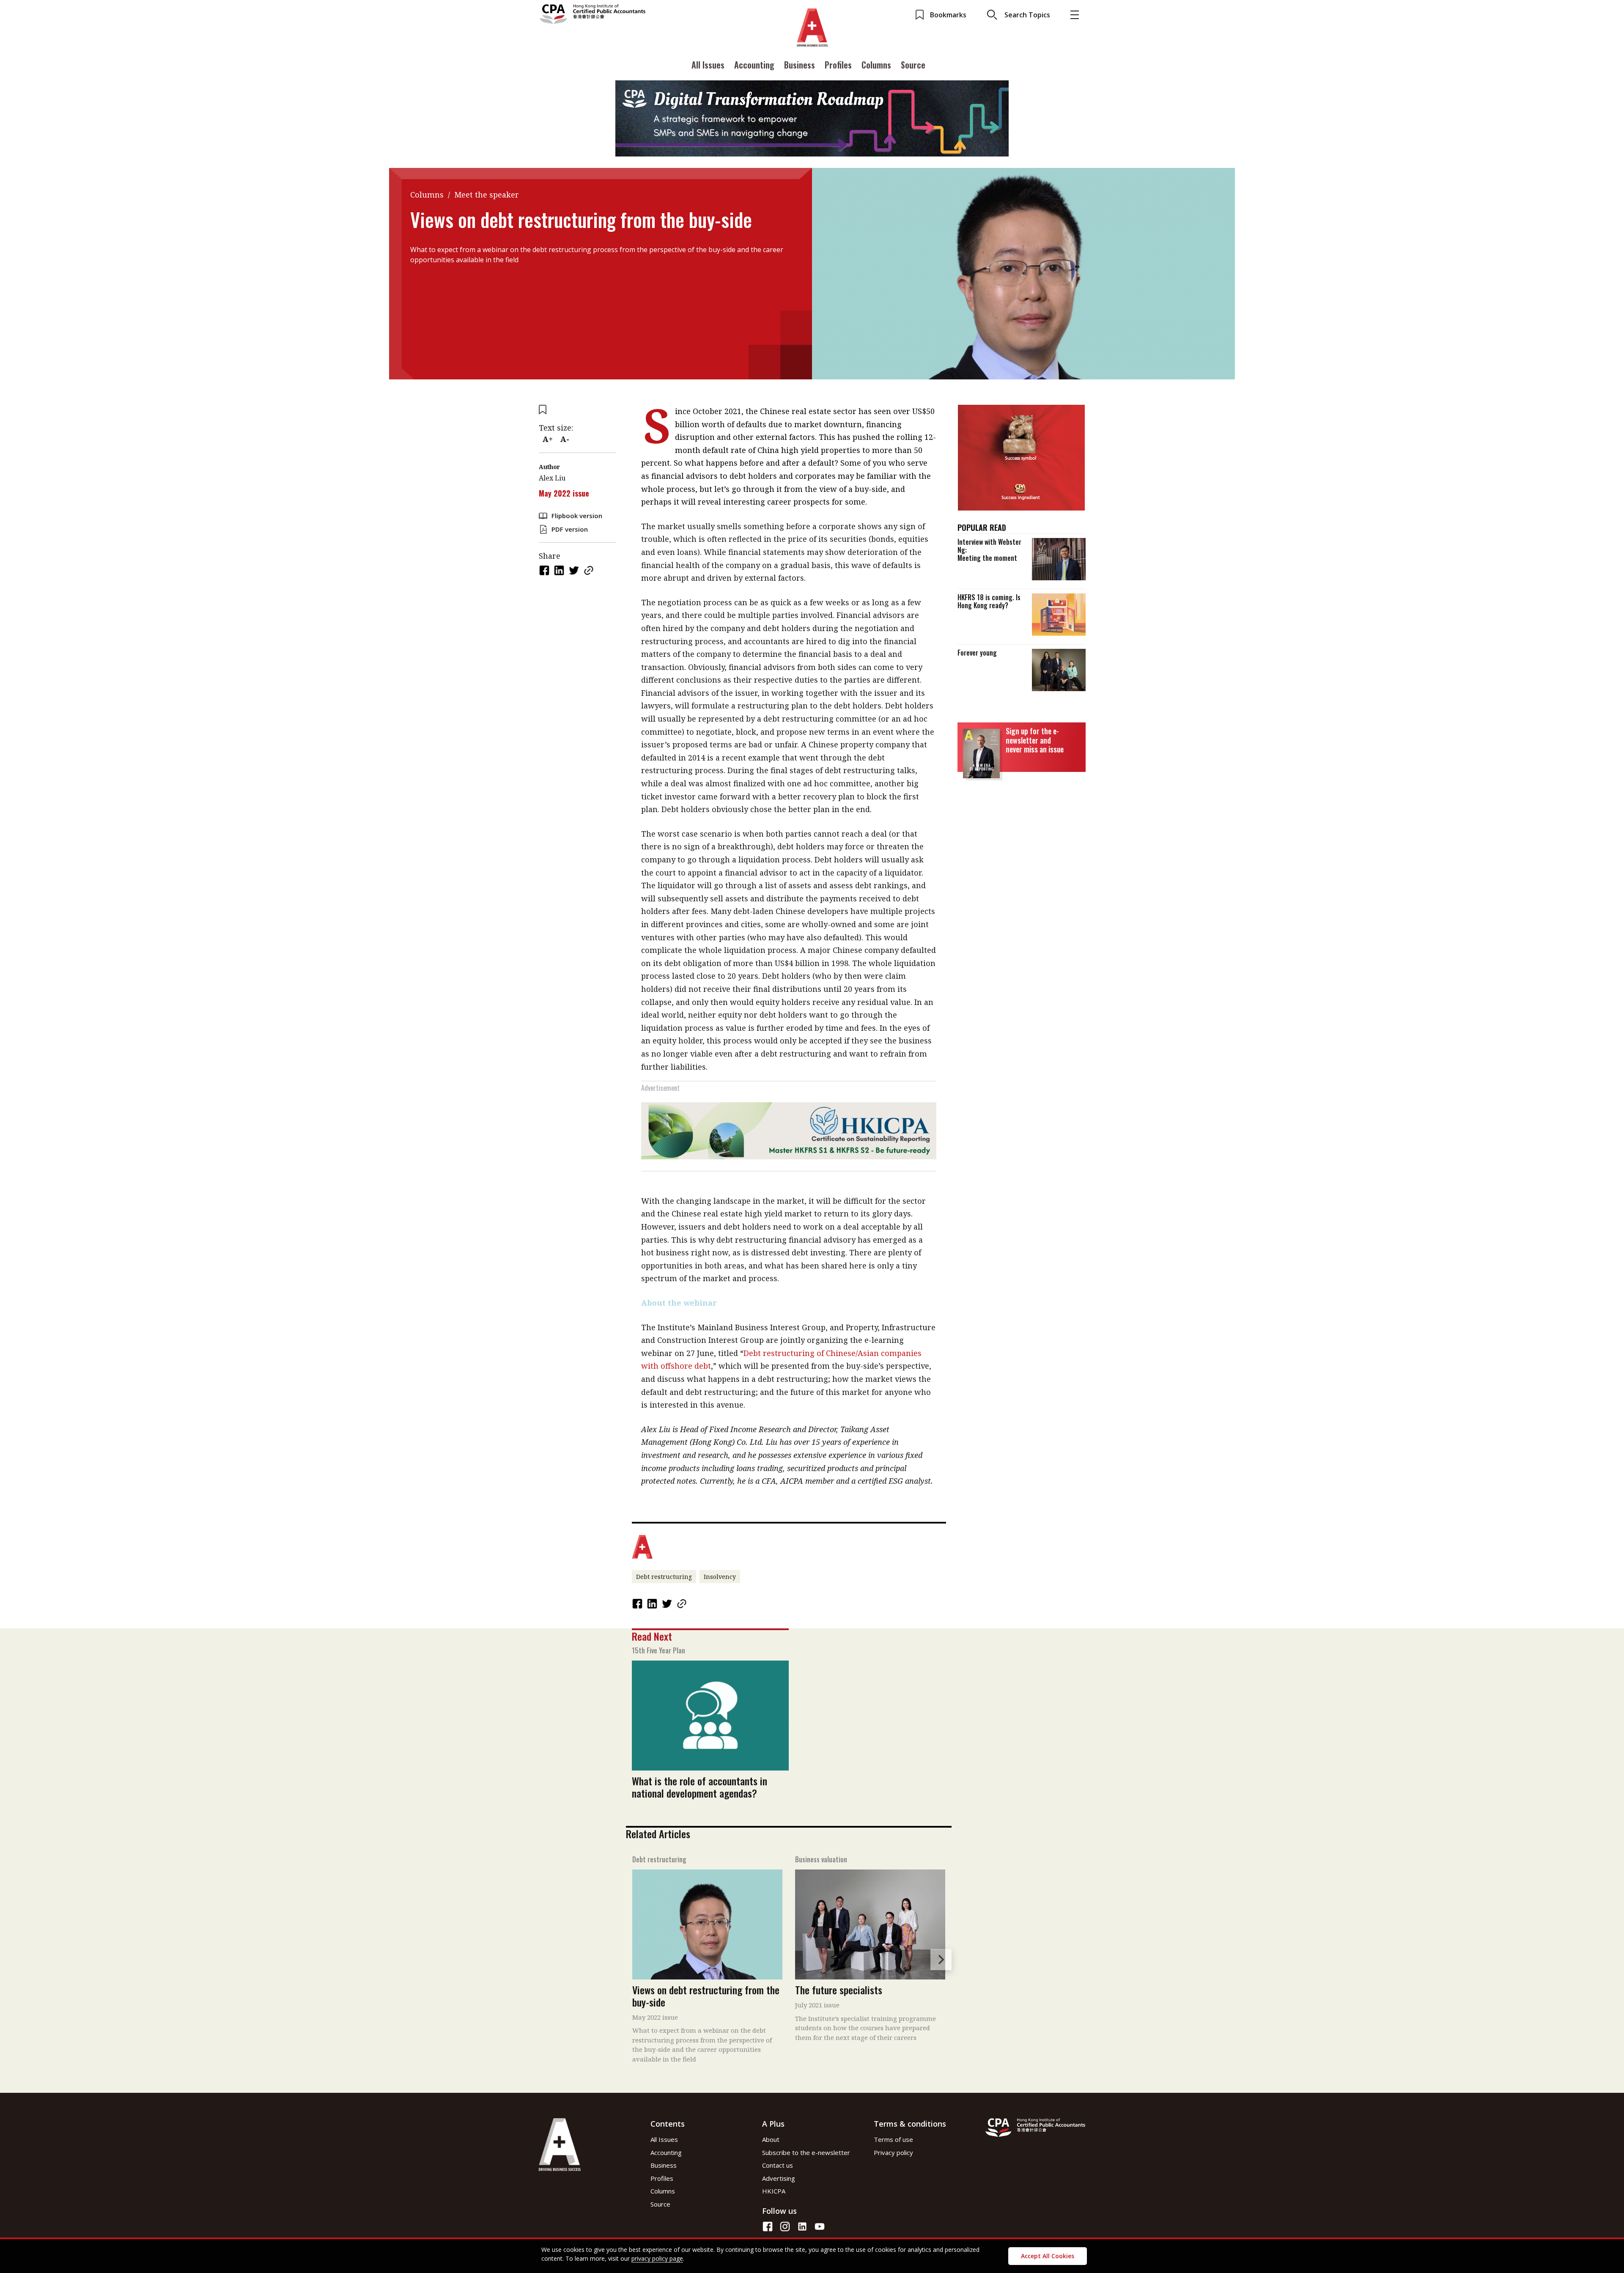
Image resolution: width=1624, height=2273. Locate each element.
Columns (876, 65)
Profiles (838, 65)
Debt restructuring (664, 1577)
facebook (545, 570)
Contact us (778, 2165)
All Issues (708, 65)
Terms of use (893, 2139)
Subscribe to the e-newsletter (806, 2152)
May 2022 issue (564, 493)
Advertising (779, 2178)
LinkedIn (560, 570)
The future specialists (839, 1990)
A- (565, 439)
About (771, 2139)
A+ (548, 439)
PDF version (570, 529)
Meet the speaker (487, 195)
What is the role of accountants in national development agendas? (700, 1787)
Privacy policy (893, 2152)
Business (800, 65)
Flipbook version (577, 516)
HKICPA (774, 2191)
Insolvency (720, 1577)
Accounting (754, 65)
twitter (575, 570)
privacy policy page (657, 2258)
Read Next (652, 1636)
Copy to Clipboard (590, 570)
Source (913, 65)
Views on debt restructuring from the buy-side (706, 1996)
